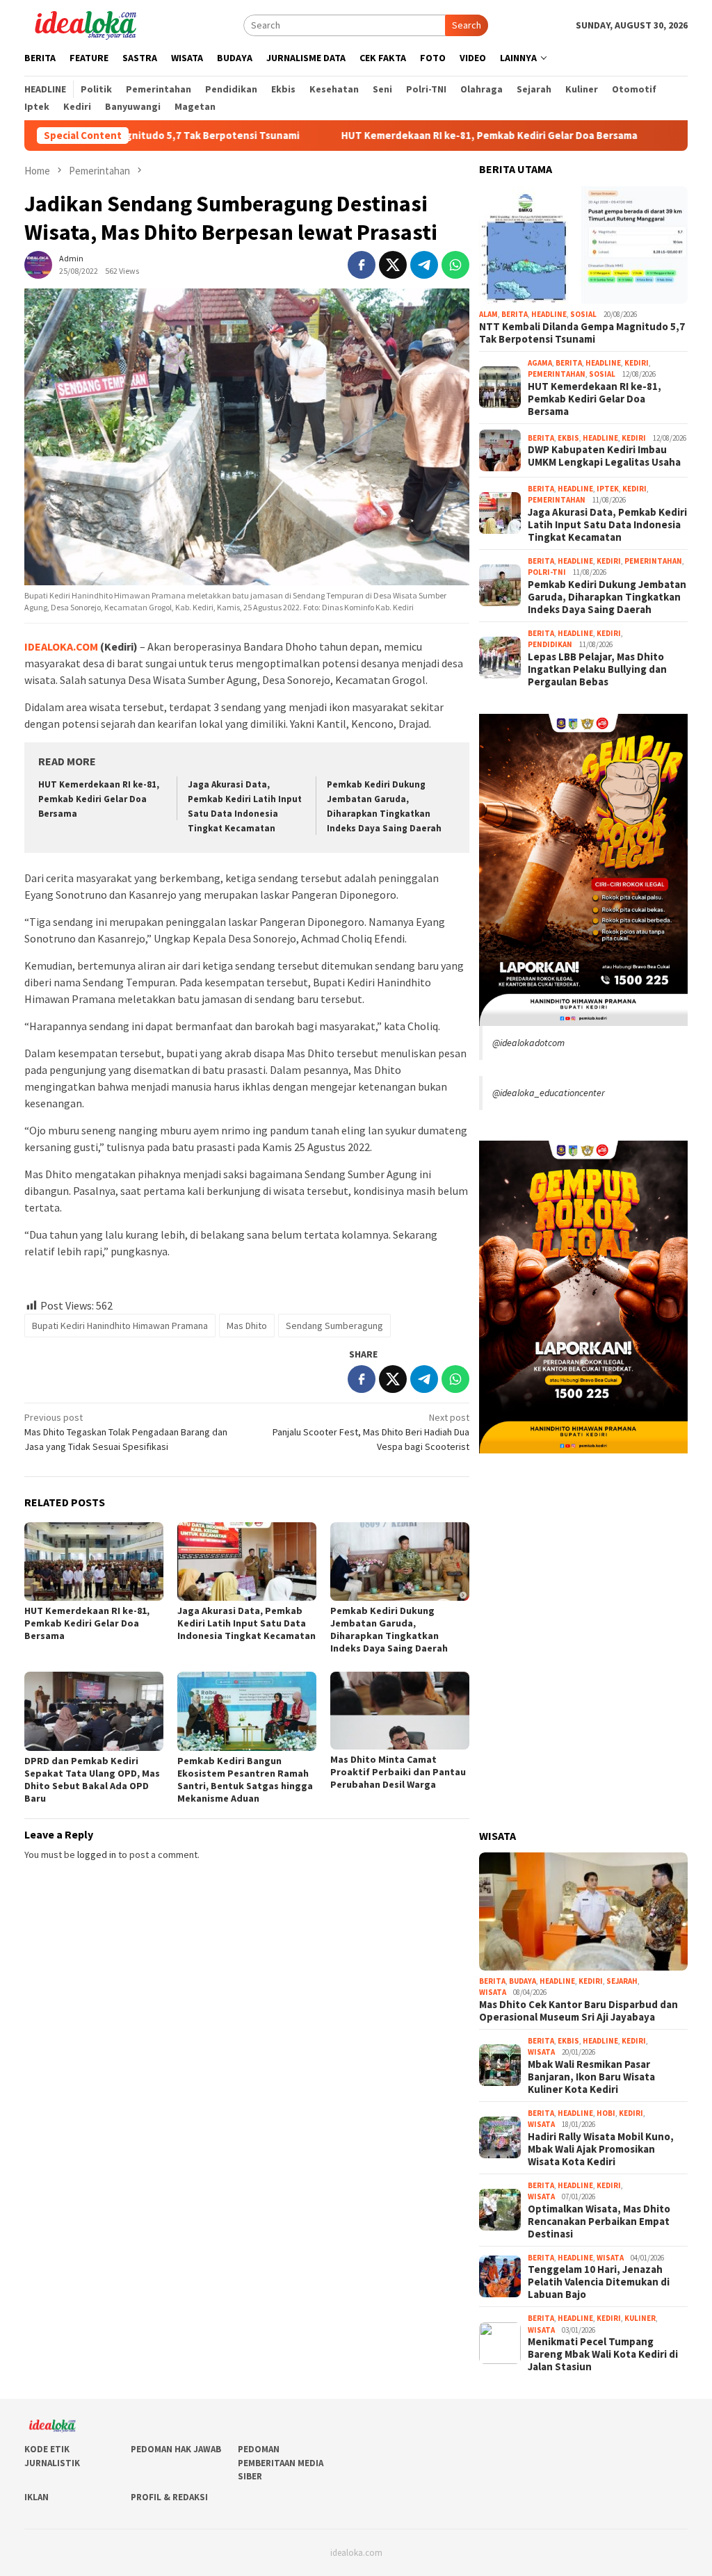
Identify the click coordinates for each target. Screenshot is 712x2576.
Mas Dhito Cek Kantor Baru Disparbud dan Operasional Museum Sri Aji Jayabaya (578, 2011)
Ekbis (568, 438)
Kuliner (640, 2318)
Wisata (493, 1992)
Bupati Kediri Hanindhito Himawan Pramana (120, 1326)
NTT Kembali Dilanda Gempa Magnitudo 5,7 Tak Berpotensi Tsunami (582, 333)
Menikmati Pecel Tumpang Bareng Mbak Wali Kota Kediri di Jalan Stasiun (603, 2354)
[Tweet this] (393, 265)
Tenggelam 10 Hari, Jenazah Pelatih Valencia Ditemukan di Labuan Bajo (599, 2282)
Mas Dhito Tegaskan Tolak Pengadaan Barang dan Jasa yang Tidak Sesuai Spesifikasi (126, 1432)
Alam (488, 314)
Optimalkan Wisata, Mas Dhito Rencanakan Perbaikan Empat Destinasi (599, 2222)
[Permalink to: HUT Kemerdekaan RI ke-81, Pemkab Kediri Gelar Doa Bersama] (94, 1562)
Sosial (583, 314)
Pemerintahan (557, 374)
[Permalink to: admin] (38, 263)
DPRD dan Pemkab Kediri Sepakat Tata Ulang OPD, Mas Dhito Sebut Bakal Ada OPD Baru (92, 1779)
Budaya (523, 1981)
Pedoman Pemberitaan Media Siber (281, 2463)
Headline (549, 314)
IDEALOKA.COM (61, 646)
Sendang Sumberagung (334, 1326)
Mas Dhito (247, 1326)
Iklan (37, 2497)
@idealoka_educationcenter (549, 1093)
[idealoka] (85, 24)
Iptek (608, 489)
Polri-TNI (547, 572)
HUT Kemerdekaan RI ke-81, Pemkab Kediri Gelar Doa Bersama (410, 136)
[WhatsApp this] (455, 265)
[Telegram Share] (424, 265)
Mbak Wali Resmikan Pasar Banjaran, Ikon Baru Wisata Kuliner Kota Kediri (591, 2077)
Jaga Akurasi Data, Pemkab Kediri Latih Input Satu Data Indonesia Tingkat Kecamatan (246, 1623)
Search (467, 25)
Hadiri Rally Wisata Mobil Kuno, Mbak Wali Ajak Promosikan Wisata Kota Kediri (601, 2149)
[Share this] (362, 265)
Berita (515, 314)
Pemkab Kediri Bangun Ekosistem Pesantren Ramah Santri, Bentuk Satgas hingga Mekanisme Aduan (245, 1779)
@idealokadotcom (528, 1043)
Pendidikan (550, 644)
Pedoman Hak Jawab (176, 2449)
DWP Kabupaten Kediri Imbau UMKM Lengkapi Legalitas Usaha (604, 456)
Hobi (606, 2113)
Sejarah (622, 1981)
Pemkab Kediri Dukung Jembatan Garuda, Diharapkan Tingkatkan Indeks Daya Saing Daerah (389, 1629)
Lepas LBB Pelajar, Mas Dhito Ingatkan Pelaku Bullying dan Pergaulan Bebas (597, 669)
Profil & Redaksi (169, 2497)
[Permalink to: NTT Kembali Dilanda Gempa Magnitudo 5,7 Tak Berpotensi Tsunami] (583, 245)
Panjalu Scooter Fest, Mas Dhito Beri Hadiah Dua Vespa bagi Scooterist (371, 1432)
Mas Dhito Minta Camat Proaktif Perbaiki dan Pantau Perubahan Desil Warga (398, 1772)
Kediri (637, 363)
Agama (540, 363)
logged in (97, 1854)
